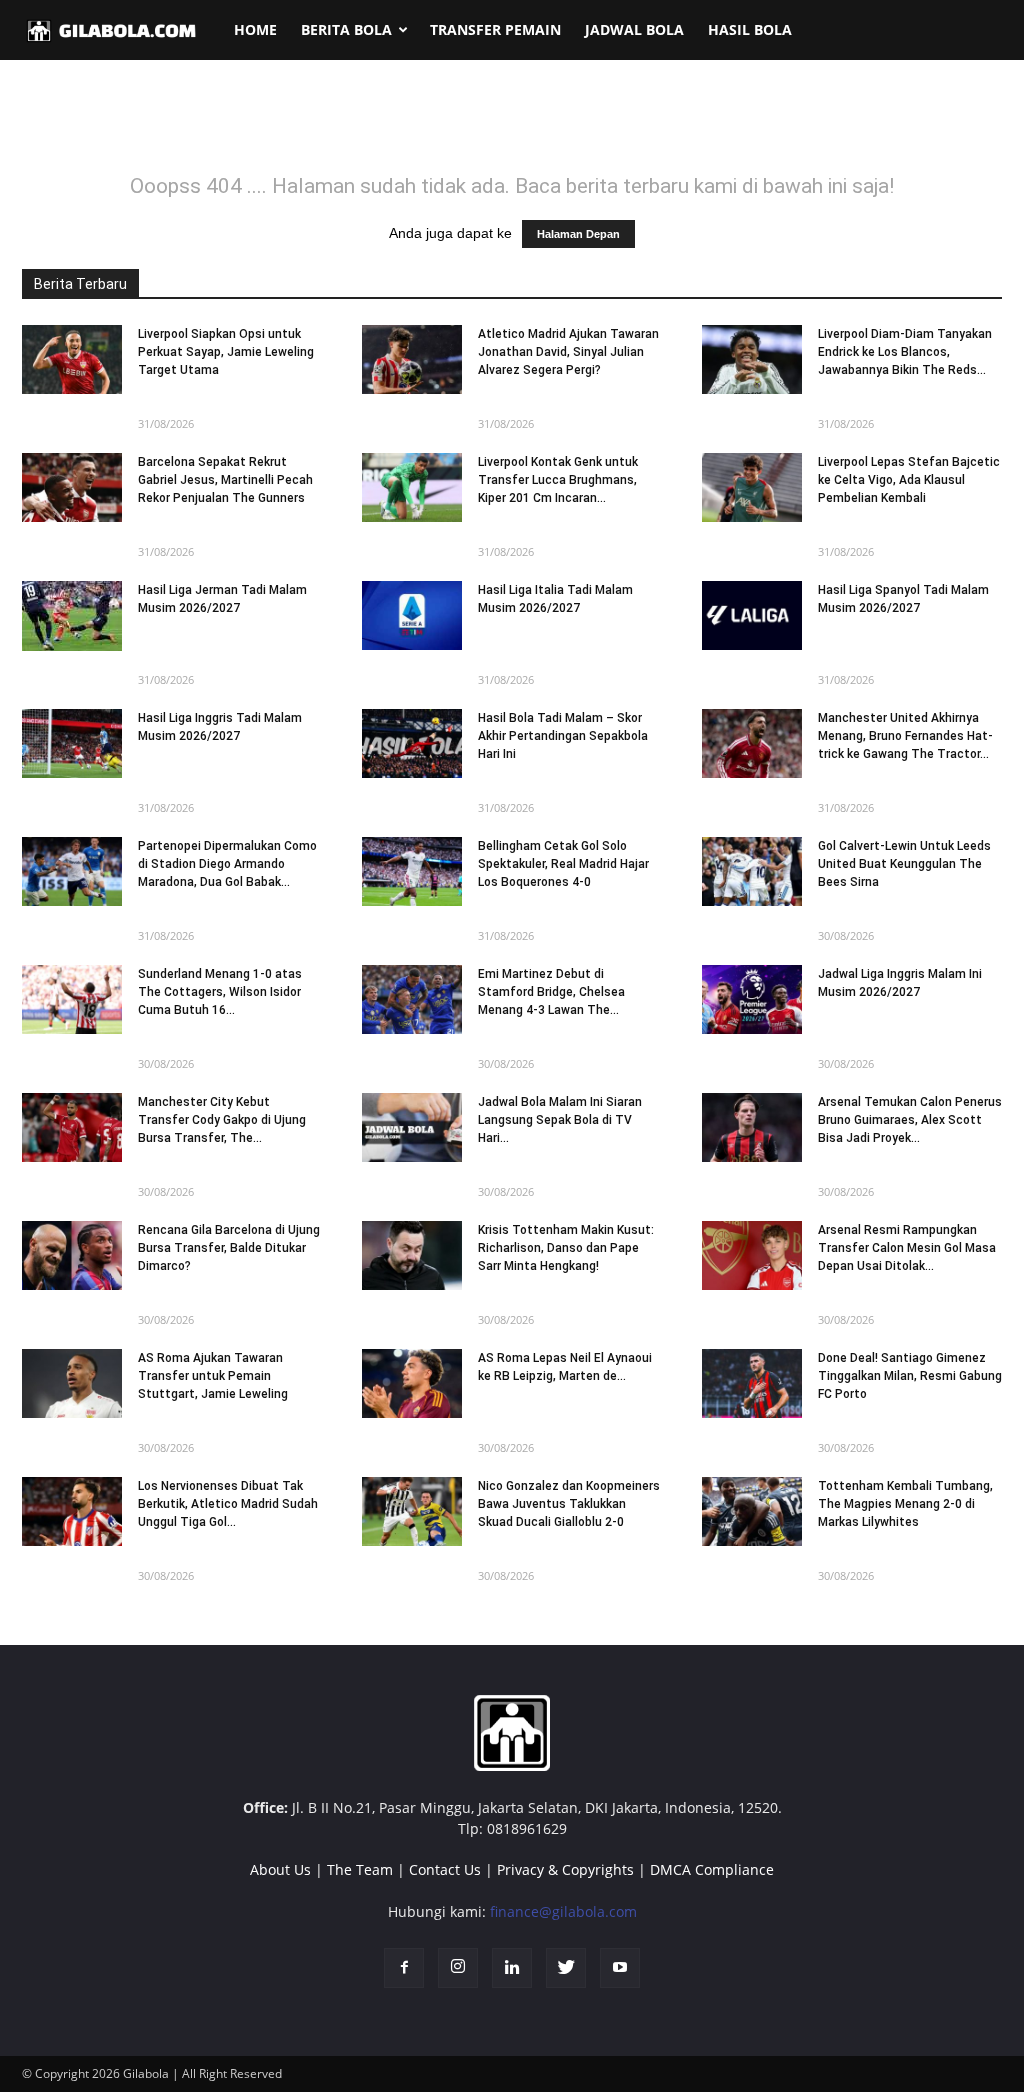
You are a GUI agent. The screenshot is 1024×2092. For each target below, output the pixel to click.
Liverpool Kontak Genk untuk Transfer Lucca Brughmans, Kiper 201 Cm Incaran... (558, 480)
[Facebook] (404, 1968)
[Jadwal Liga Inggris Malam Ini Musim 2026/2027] (752, 999)
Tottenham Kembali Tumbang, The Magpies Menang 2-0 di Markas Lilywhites (905, 1504)
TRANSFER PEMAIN (495, 29)
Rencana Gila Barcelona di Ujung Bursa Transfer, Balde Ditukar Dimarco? (229, 1248)
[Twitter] (566, 1968)
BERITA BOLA (346, 29)
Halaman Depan (578, 234)
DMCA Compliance (712, 1869)
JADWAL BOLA (634, 29)
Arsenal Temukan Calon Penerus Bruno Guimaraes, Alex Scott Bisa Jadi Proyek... (910, 1120)
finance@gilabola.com (563, 1911)
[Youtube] (620, 1968)
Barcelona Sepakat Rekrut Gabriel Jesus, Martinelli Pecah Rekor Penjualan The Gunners (225, 480)
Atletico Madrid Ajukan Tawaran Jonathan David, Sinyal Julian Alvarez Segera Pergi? (568, 352)
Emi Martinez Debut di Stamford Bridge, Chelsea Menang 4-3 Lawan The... (551, 992)
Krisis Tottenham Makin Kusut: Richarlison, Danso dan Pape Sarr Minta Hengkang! (566, 1248)
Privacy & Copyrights (565, 1869)
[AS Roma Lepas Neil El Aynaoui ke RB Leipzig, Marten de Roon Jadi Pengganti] (412, 1383)
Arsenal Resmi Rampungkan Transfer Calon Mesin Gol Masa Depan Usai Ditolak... (907, 1248)
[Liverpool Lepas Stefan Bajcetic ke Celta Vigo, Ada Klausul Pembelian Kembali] (752, 487)
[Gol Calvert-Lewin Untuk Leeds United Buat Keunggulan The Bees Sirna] (752, 871)
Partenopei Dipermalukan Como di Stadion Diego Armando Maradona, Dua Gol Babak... (227, 864)
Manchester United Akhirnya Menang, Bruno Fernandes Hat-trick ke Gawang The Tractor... (905, 736)
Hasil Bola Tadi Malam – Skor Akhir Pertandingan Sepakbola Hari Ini (563, 736)
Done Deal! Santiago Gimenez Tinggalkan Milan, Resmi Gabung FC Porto (910, 1376)
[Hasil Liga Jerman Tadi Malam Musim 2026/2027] (72, 616)
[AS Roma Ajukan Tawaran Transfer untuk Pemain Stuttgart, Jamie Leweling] (72, 1383)
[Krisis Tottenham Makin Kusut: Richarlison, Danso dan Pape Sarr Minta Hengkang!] (412, 1255)
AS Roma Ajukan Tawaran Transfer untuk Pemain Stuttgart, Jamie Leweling (213, 1376)
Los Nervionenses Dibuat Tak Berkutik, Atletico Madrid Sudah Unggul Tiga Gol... (228, 1504)
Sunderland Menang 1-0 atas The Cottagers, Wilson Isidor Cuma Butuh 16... (220, 992)
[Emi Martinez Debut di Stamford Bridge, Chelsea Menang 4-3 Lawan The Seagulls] (412, 999)
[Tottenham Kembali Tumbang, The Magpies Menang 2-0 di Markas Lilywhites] (752, 1511)
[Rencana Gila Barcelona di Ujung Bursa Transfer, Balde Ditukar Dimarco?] (72, 1255)
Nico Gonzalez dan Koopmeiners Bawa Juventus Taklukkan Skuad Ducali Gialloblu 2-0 (569, 1504)
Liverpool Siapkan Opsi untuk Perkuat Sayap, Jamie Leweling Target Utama (226, 352)
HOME (255, 29)
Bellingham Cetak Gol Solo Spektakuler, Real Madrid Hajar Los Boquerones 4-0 (563, 864)
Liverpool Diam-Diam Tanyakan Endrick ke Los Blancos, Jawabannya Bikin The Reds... (905, 352)
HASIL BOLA (750, 29)
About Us (280, 1869)
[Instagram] (458, 1968)
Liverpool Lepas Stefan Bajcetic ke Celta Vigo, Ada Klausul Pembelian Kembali (909, 480)
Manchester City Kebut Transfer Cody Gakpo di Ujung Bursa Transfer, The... (222, 1120)
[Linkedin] (512, 1968)
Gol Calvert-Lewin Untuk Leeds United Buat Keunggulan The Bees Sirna (904, 864)
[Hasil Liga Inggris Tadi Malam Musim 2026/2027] (72, 743)
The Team (360, 1869)
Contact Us (445, 1869)
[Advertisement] (512, 129)
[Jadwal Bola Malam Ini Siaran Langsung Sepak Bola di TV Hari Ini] (412, 1127)
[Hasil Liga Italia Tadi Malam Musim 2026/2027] (412, 615)
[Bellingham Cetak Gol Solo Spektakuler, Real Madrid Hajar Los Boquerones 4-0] (412, 871)
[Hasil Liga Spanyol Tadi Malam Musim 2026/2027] (752, 615)
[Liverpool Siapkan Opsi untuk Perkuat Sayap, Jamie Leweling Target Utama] (72, 359)
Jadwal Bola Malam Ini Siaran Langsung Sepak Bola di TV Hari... (560, 1120)
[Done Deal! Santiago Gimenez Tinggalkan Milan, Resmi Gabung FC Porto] (752, 1383)
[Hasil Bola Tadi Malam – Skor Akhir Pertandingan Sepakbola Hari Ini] (412, 743)
